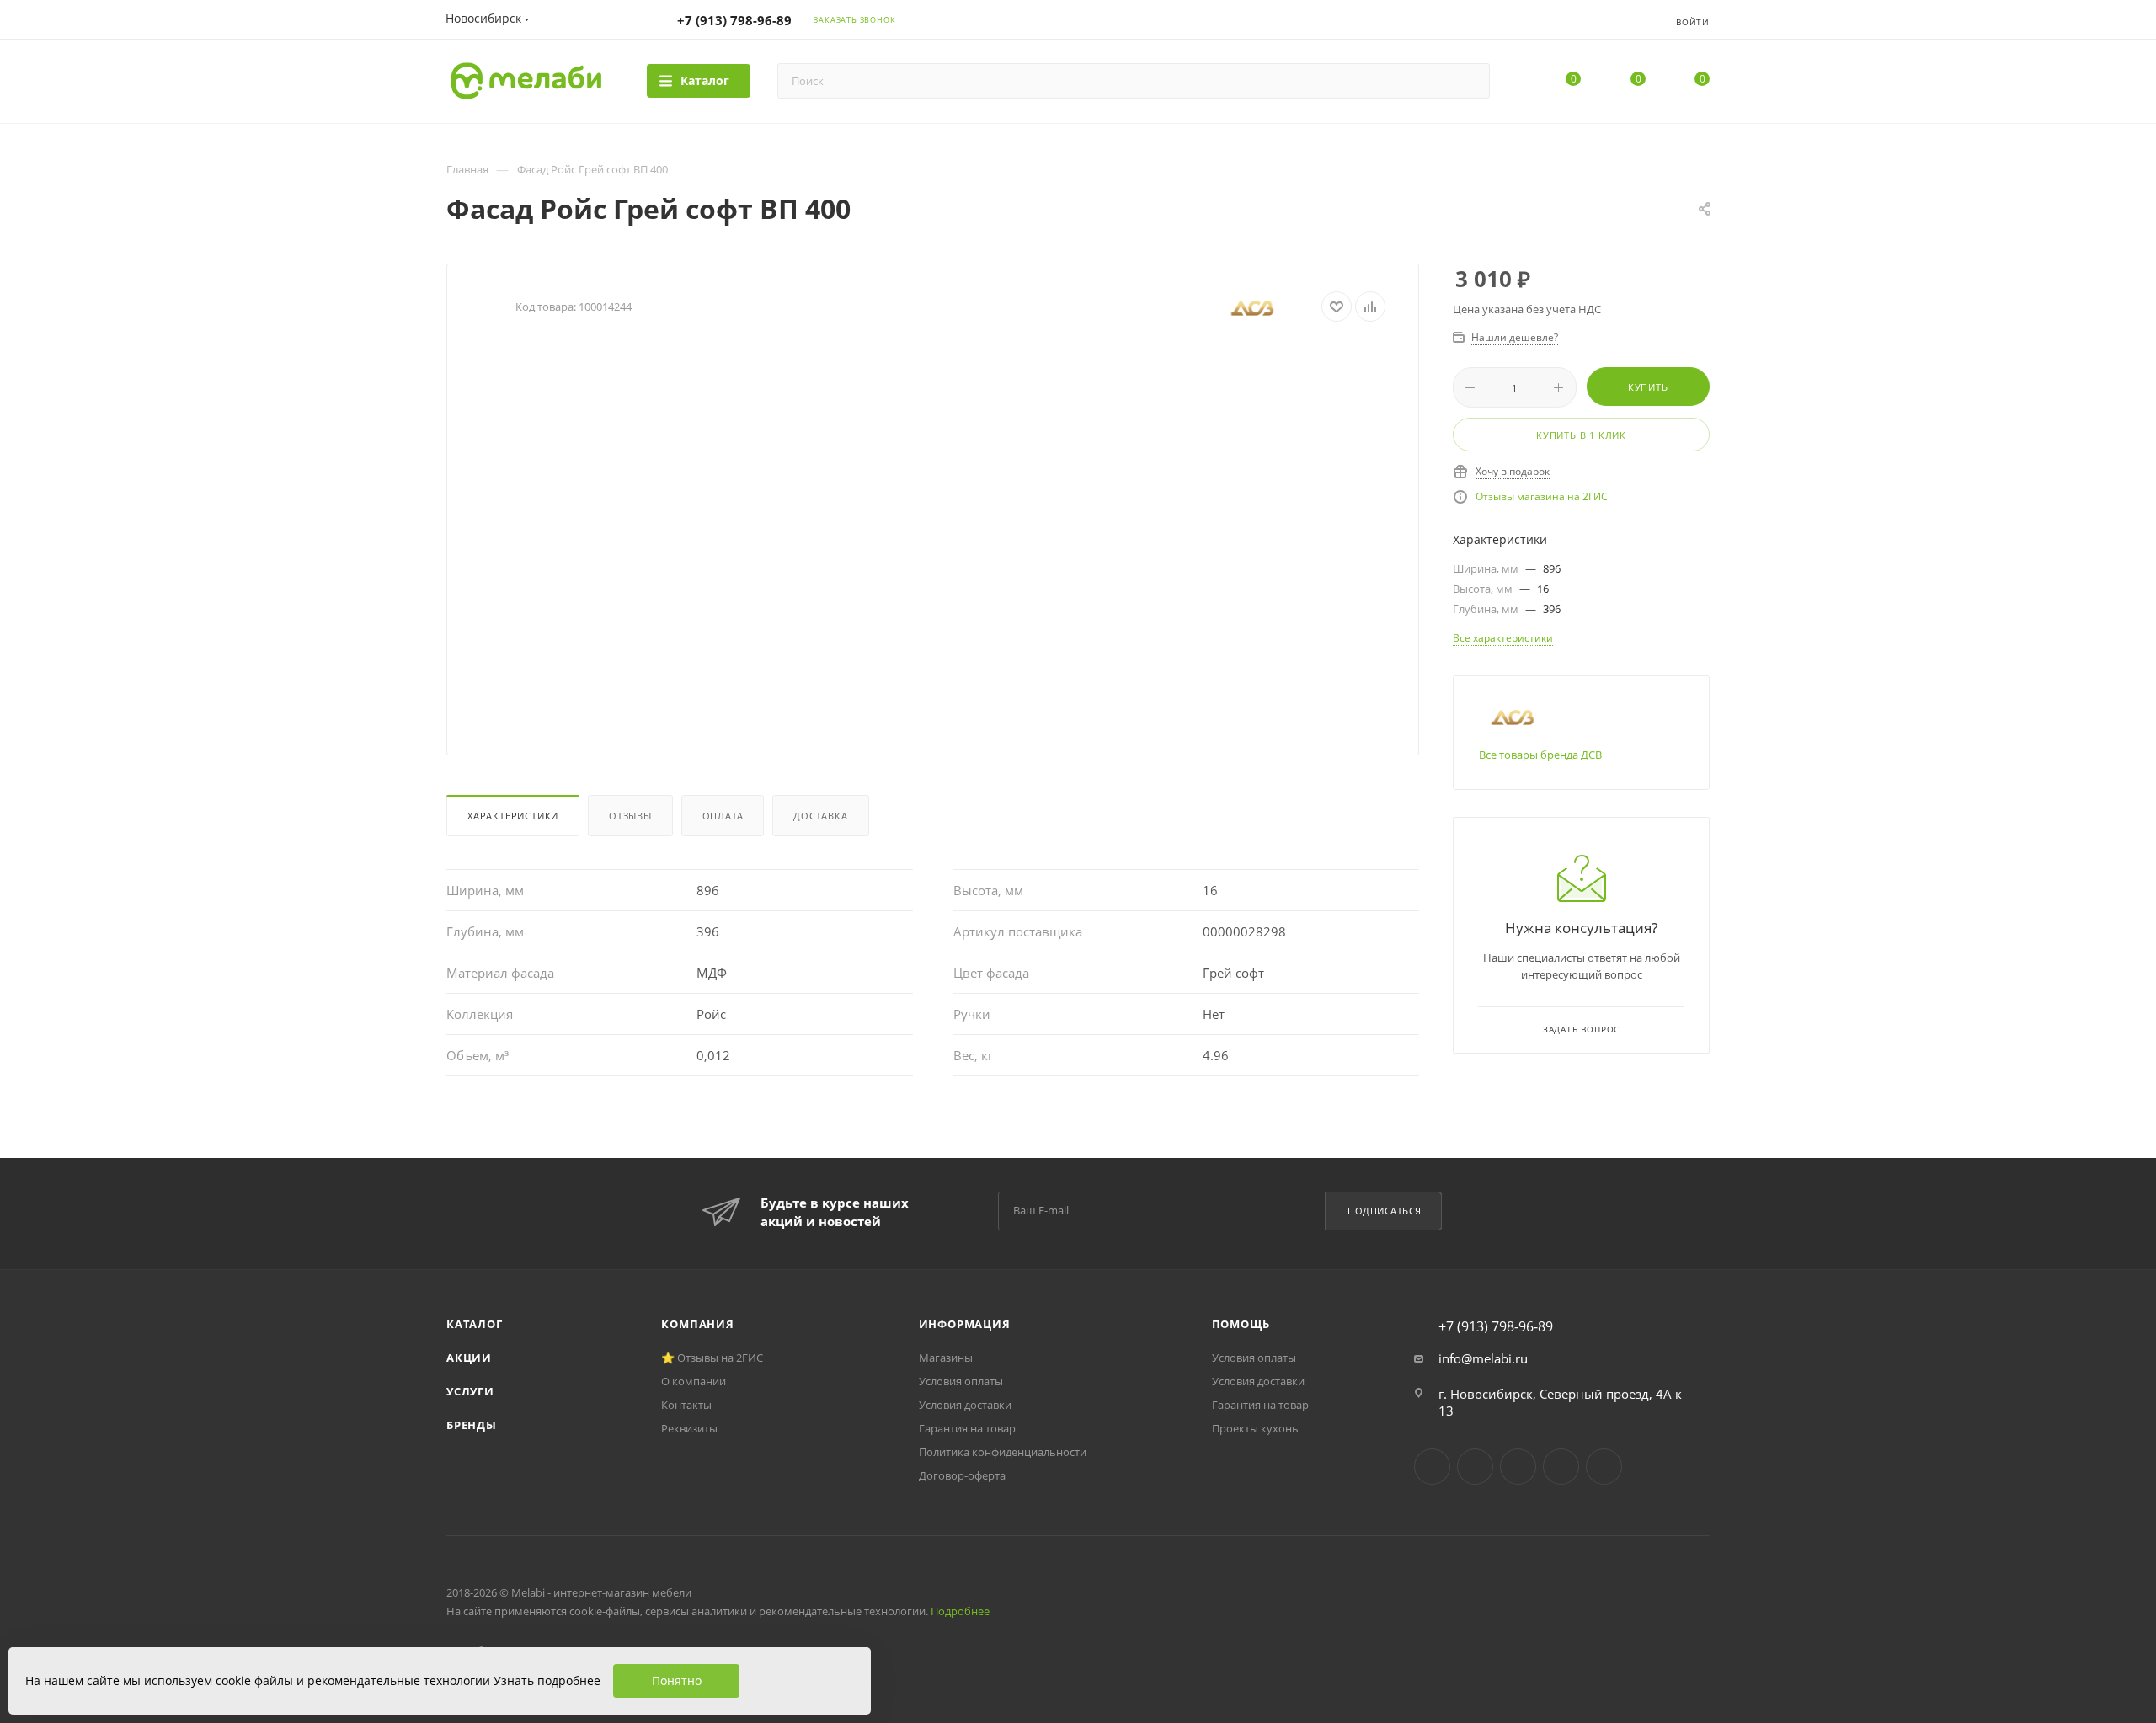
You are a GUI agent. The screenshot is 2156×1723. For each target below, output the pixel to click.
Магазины (946, 1358)
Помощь (1241, 1324)
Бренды (472, 1425)
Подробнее (960, 1611)
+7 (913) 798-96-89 (734, 20)
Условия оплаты (961, 1381)
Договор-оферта (962, 1475)
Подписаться (1385, 1211)
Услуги (470, 1391)
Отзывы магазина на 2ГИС (1542, 496)
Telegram (1475, 1467)
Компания (697, 1324)
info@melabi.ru (1483, 1358)
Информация (965, 1324)
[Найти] (1469, 81)
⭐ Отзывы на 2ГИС (712, 1358)
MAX (1604, 1467)
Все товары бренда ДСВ (1540, 755)
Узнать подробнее (547, 1680)
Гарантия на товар (967, 1428)
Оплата (723, 816)
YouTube (1518, 1467)
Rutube (1561, 1467)
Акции (469, 1358)
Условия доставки (965, 1405)
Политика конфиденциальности (1003, 1452)
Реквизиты (689, 1428)
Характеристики (513, 816)
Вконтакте (1432, 1467)
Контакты (686, 1405)
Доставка (820, 816)
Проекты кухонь (1255, 1428)
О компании (694, 1381)
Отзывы (630, 816)
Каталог (475, 1324)
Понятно (677, 1680)
